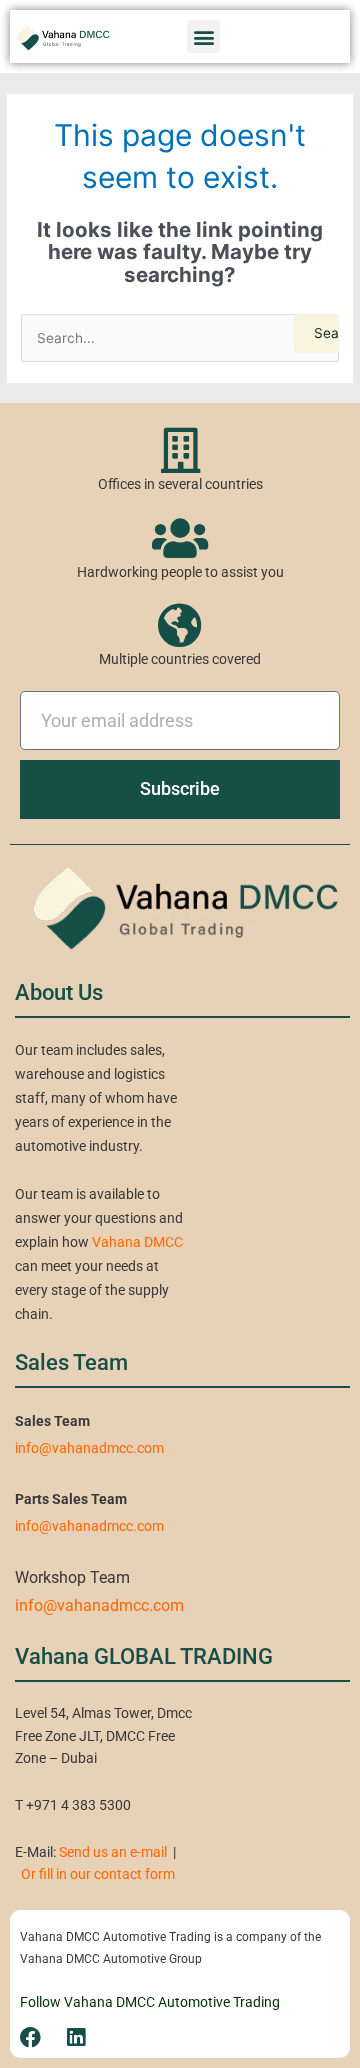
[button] (203, 36)
